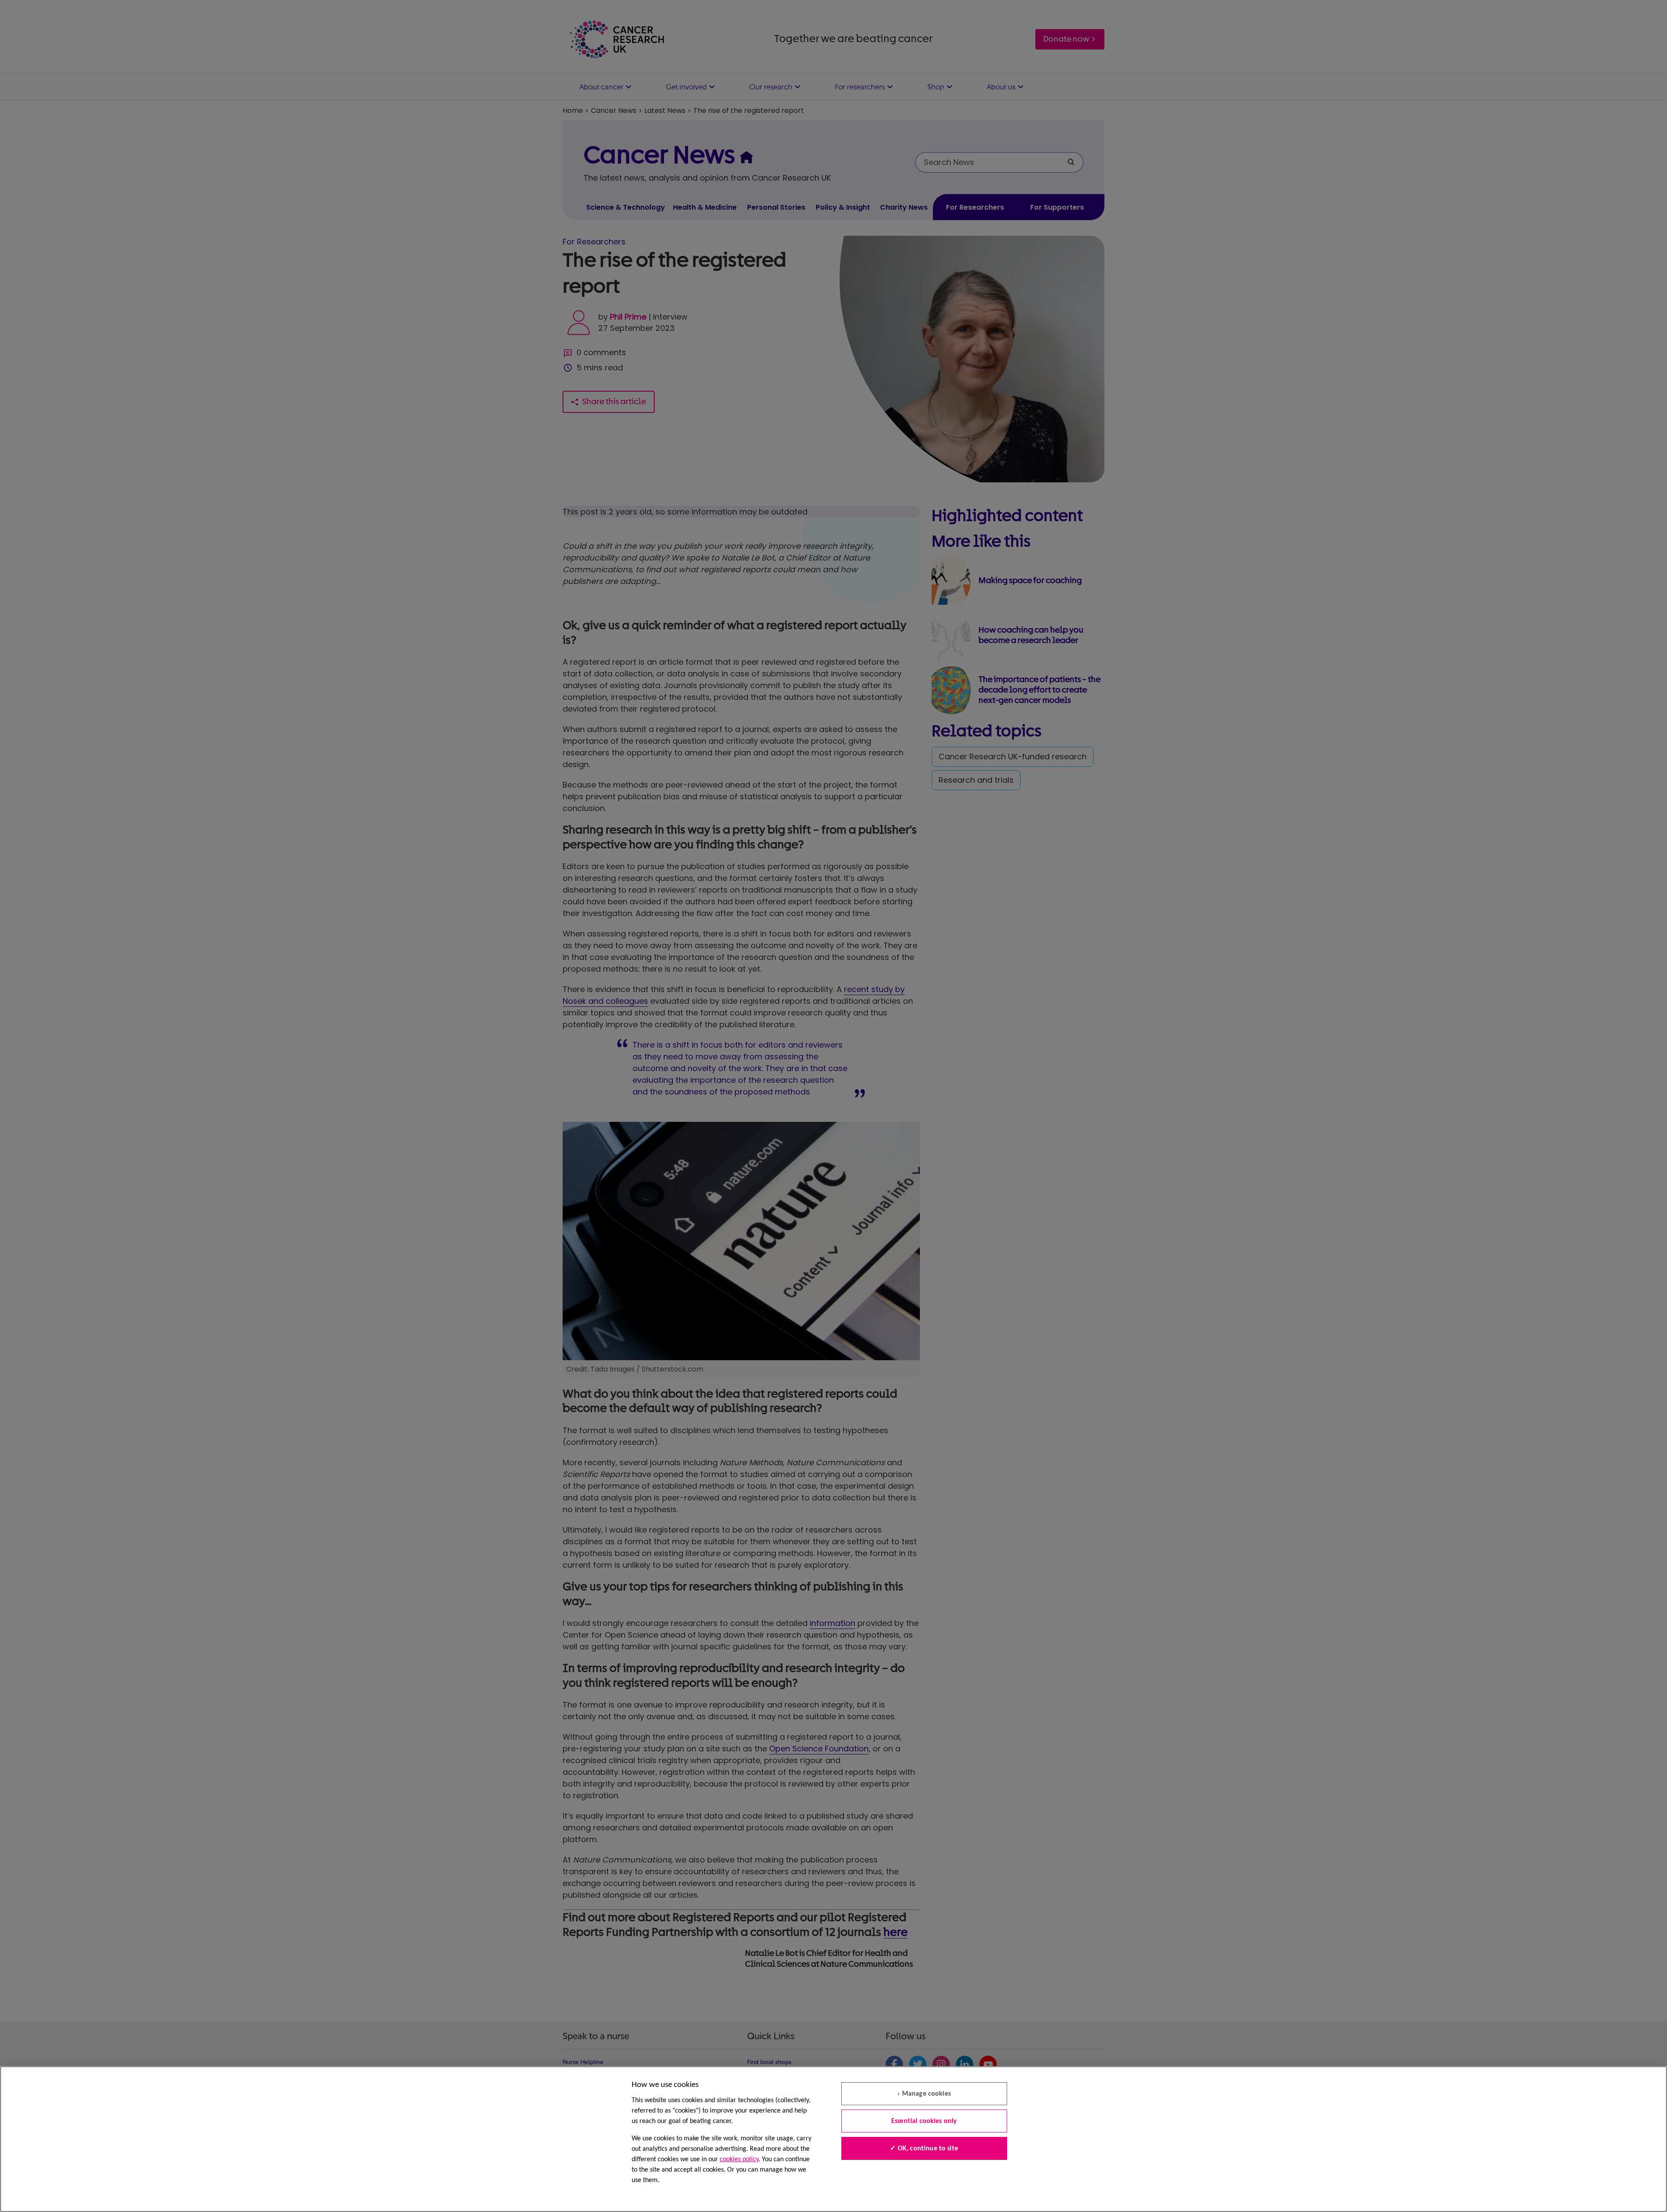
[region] (833, 2139)
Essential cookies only (924, 2121)
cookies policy (739, 2159)
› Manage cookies (924, 2094)
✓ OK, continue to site (924, 2149)
